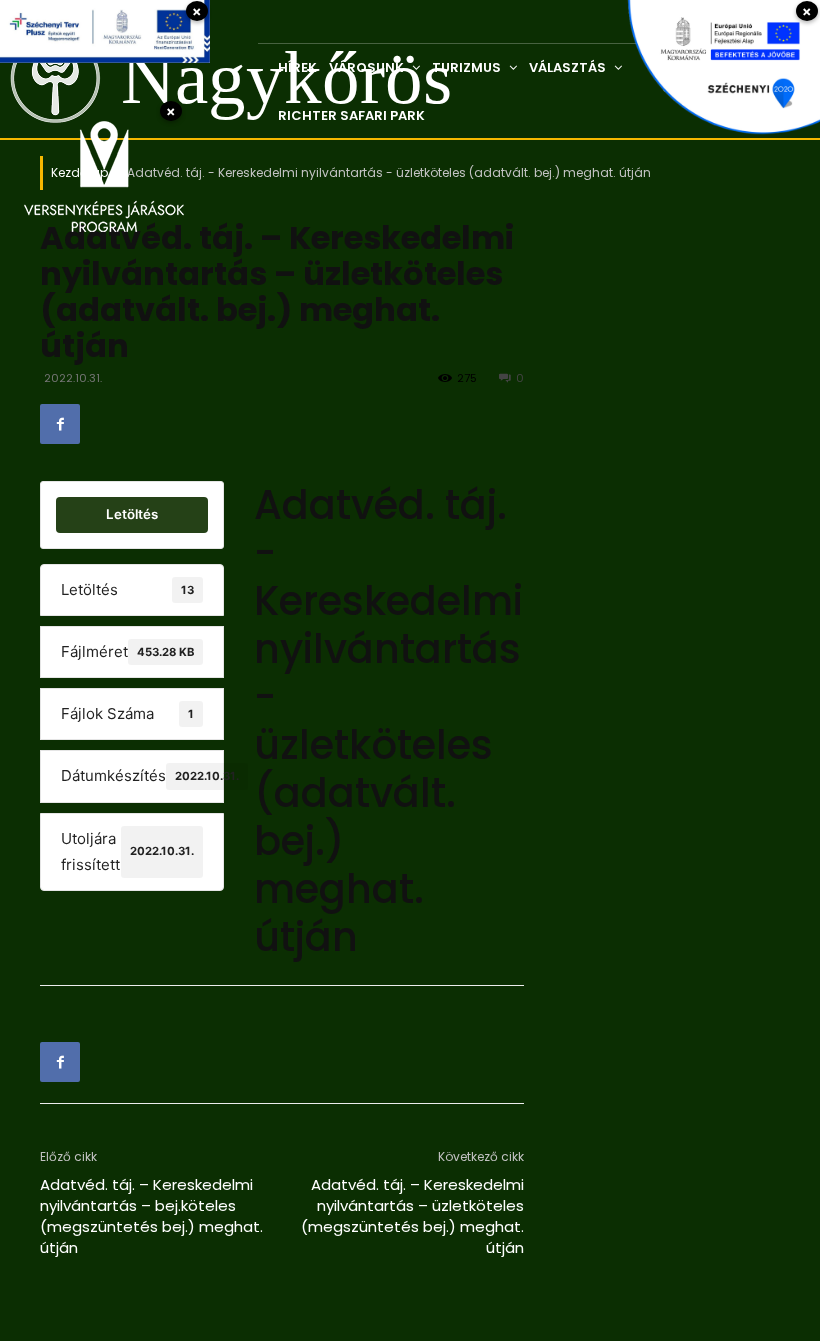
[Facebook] (60, 424)
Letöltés (132, 514)
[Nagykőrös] (40, 78)
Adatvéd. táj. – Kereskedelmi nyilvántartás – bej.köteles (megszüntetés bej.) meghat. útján (151, 1216)
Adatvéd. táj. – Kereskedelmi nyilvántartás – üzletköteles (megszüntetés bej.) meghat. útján (412, 1216)
